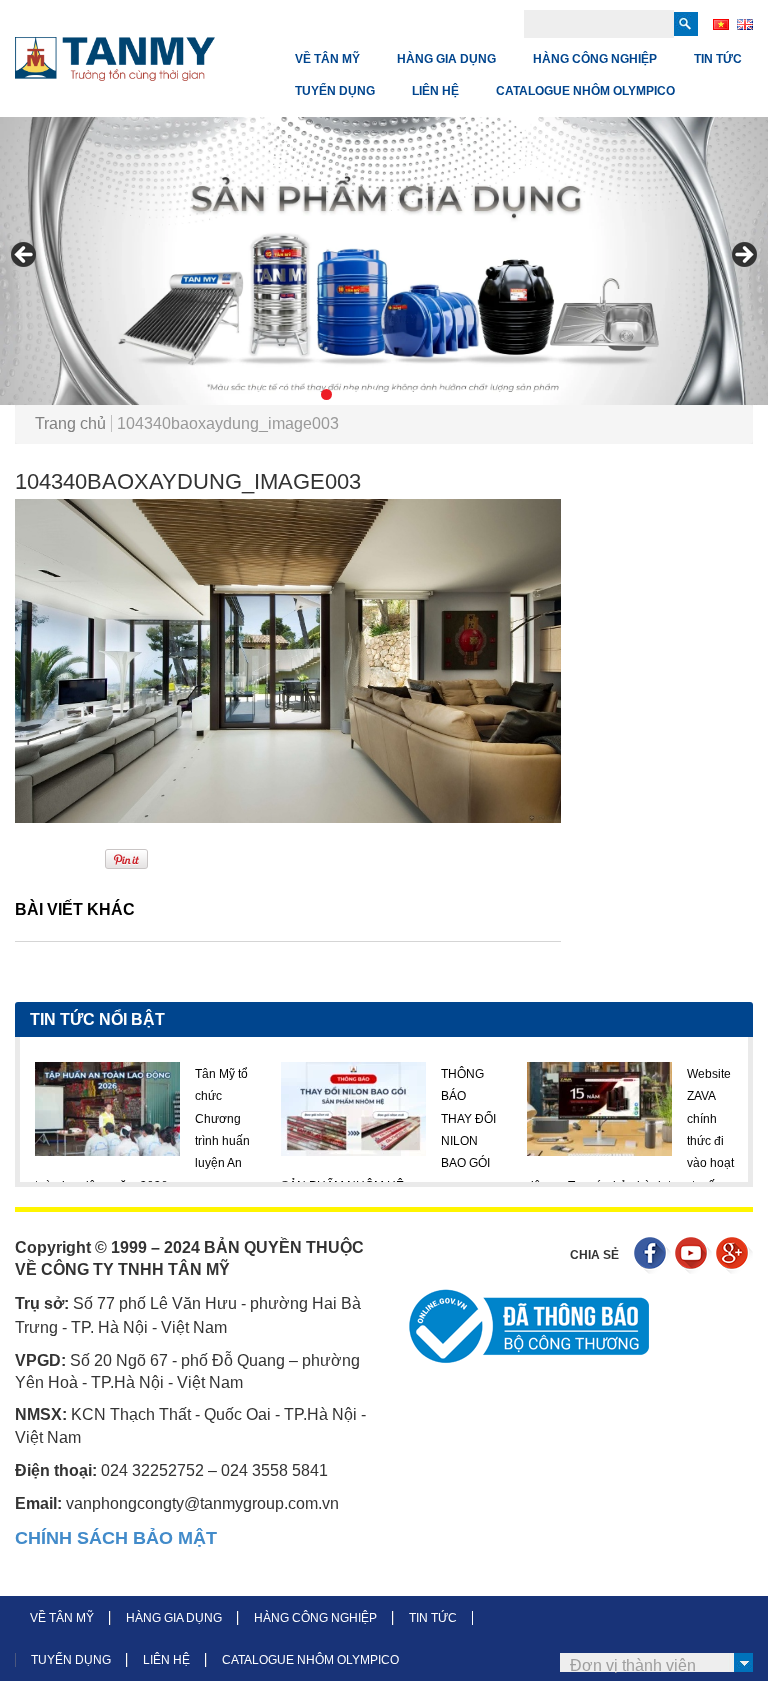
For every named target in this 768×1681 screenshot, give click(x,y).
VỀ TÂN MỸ (327, 59)
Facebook (652, 1255)
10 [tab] (487, 394)
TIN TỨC (718, 59)
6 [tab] (395, 394)
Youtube (693, 1255)
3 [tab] (326, 394)
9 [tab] (464, 394)
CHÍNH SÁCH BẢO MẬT (116, 1538)
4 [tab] (349, 394)
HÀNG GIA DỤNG (446, 59)
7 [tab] (418, 394)
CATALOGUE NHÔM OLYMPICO (585, 91)
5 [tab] (372, 394)
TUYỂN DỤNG (335, 91)
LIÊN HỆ (435, 91)
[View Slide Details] (384, 261)
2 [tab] (303, 394)
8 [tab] (441, 394)
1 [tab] (280, 394)
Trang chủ (70, 423)
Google (734, 1255)
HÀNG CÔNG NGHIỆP (595, 59)
